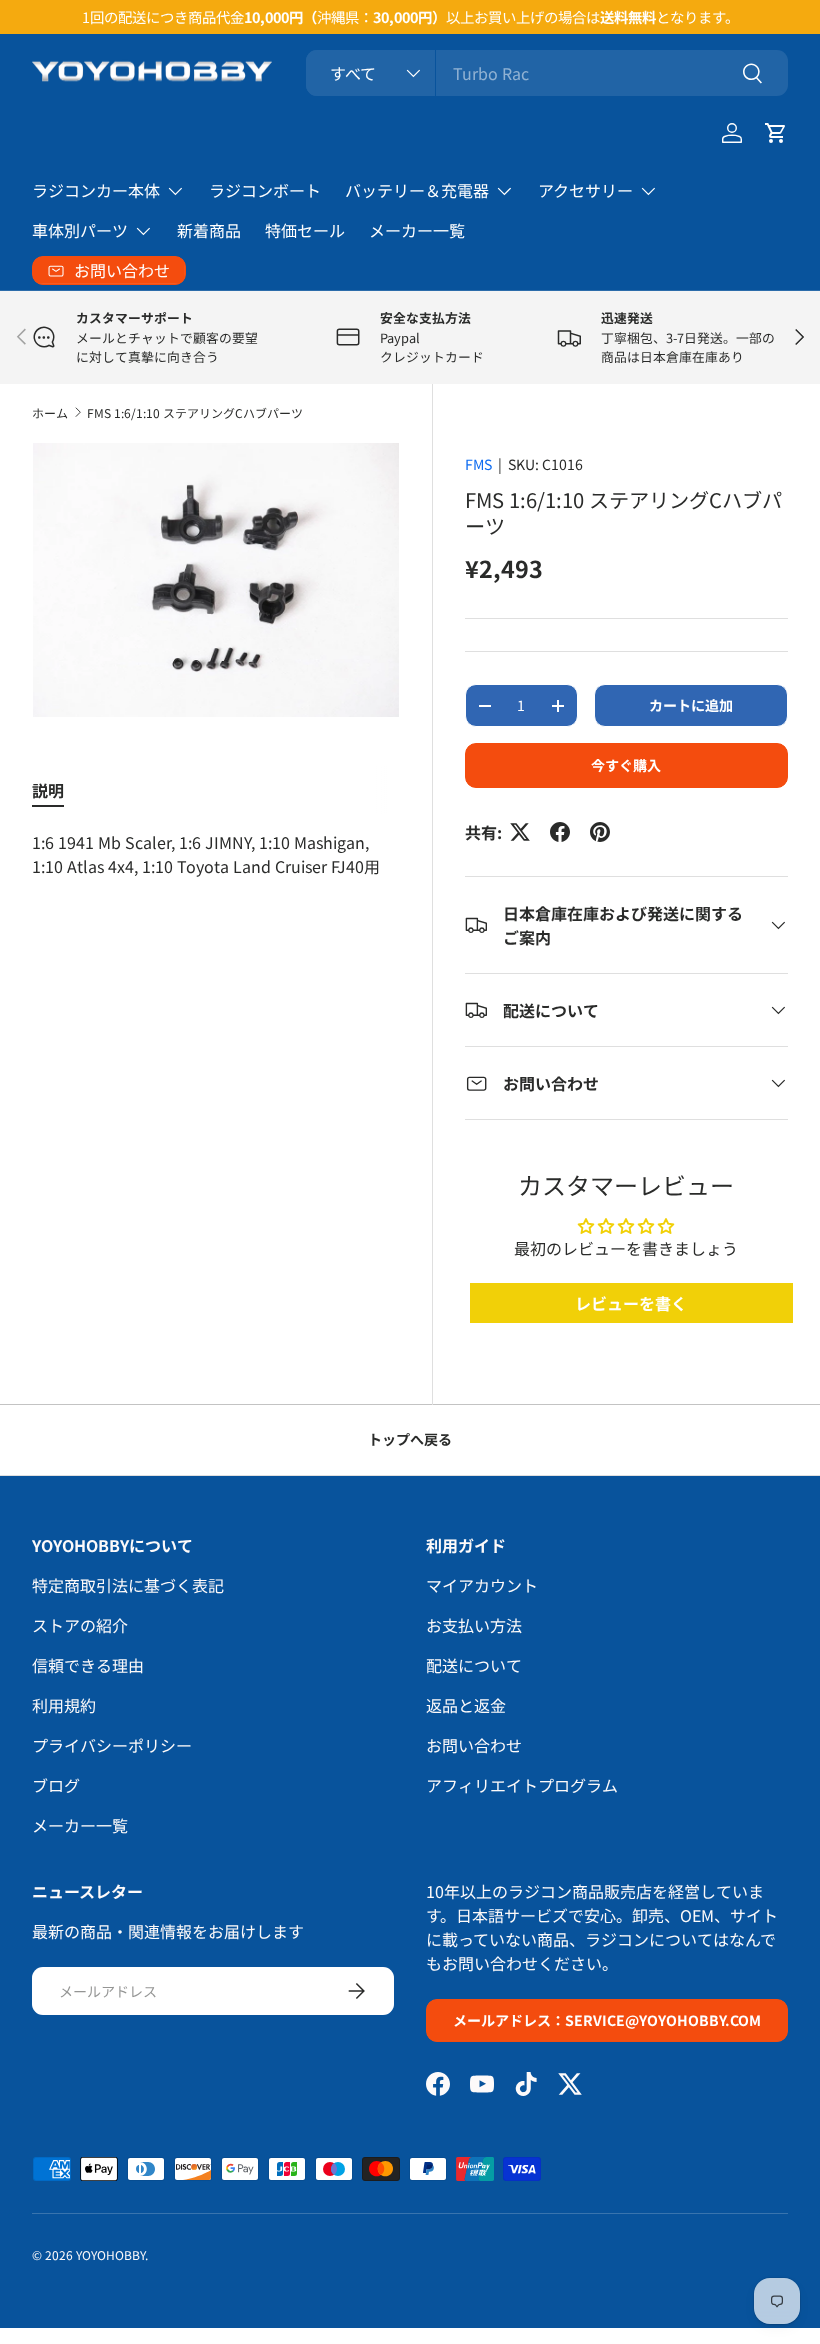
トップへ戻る (410, 1439)
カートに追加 (691, 705)
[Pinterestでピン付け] (600, 832)
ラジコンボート (265, 190)
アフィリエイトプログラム (522, 1785)
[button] (776, 133)
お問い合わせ (474, 1745)
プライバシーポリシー (112, 1745)
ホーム (50, 412)
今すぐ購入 (626, 765)
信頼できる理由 (88, 1665)
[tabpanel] (216, 854)
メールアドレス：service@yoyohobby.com (607, 2020)
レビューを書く (631, 1303)
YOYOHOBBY (110, 2254)
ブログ (56, 1785)
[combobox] (547, 73)
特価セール (305, 230)
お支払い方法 (474, 1625)
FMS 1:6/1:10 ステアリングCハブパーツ (195, 412)
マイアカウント (482, 1585)
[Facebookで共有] (560, 832)
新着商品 (209, 230)
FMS (478, 464)
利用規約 (64, 1705)
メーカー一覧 (417, 230)
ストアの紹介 (80, 1625)
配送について (474, 1665)
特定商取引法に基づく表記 (128, 1585)
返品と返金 (466, 1705)
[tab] (48, 790)
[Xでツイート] (520, 832)
